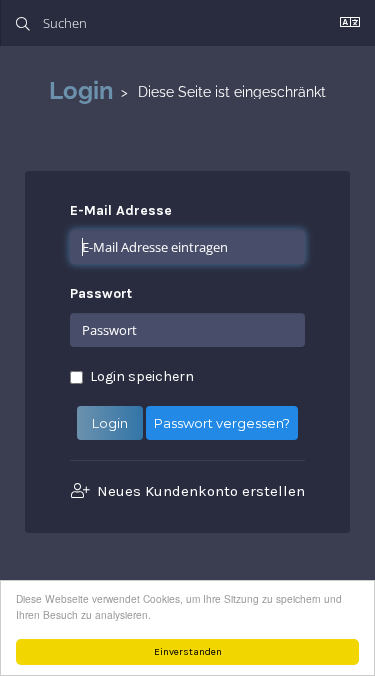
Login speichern (142, 376)
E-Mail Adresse (121, 210)
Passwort (101, 293)
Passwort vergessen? (222, 423)
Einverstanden (188, 652)
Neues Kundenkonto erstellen (199, 491)
